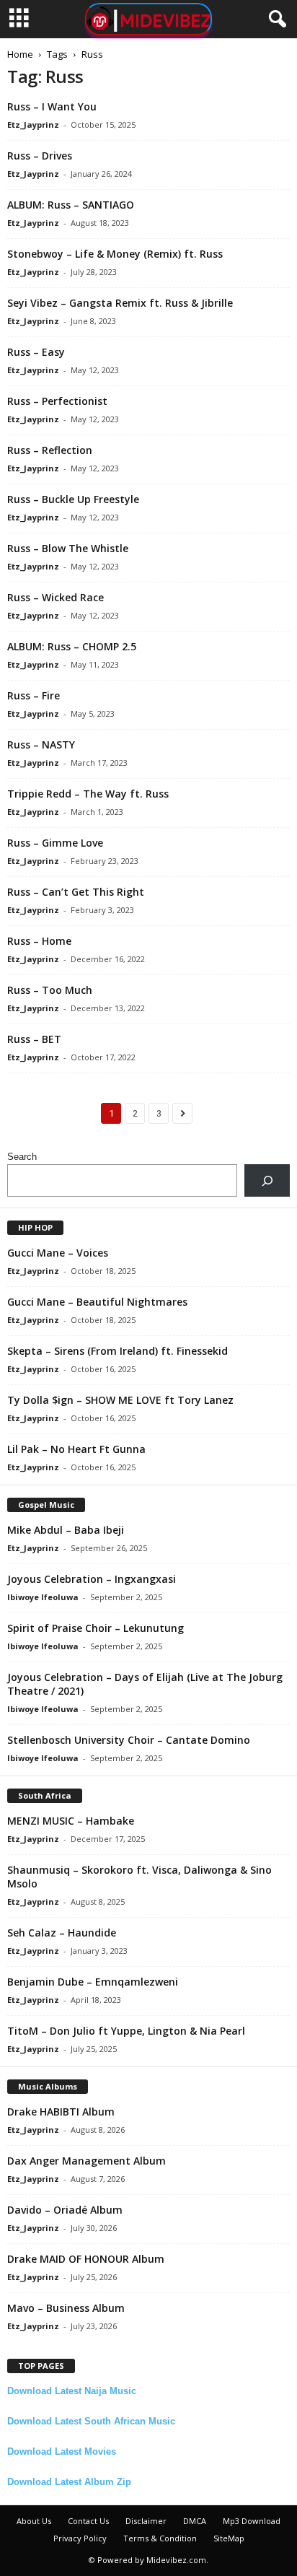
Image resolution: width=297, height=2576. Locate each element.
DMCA (195, 2521)
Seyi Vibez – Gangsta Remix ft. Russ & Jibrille (120, 303)
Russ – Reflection (50, 450)
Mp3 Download (252, 2521)
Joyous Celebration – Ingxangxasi (92, 1579)
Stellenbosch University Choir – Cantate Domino (129, 1740)
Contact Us (88, 2521)
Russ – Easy (36, 352)
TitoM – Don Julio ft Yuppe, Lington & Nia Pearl (126, 2031)
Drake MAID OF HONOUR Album (86, 2259)
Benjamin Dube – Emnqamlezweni (93, 1982)
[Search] (267, 1180)
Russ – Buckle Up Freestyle (73, 499)
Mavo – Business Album (66, 2308)
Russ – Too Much (50, 990)
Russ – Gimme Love (55, 843)
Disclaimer (146, 2521)
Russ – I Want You (52, 106)
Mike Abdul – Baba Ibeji (66, 1530)
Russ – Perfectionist (57, 401)
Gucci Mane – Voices (58, 1253)
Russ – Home (39, 941)
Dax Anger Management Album (87, 2161)
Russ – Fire (34, 695)
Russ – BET (34, 1039)
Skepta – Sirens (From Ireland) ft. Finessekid (118, 1351)
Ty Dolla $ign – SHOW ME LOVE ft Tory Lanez (120, 1400)
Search (22, 1157)
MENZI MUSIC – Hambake (71, 1821)
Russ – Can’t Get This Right (76, 892)
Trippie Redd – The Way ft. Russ (88, 794)
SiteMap (229, 2538)
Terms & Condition (160, 2538)
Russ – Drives (40, 156)
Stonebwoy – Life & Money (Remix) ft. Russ (115, 254)
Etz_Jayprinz (33, 125)
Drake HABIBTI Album (61, 2112)
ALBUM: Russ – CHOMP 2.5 (72, 646)
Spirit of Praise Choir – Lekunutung (96, 1628)
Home (20, 54)
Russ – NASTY (41, 745)
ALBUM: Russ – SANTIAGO (71, 205)
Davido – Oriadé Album (65, 2210)
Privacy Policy (80, 2538)
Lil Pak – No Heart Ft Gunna (76, 1449)
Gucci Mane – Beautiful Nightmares (97, 1302)
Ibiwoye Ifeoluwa (43, 1597)
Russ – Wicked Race (56, 597)
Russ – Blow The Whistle (68, 548)
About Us (34, 2521)
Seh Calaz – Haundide (62, 1933)
